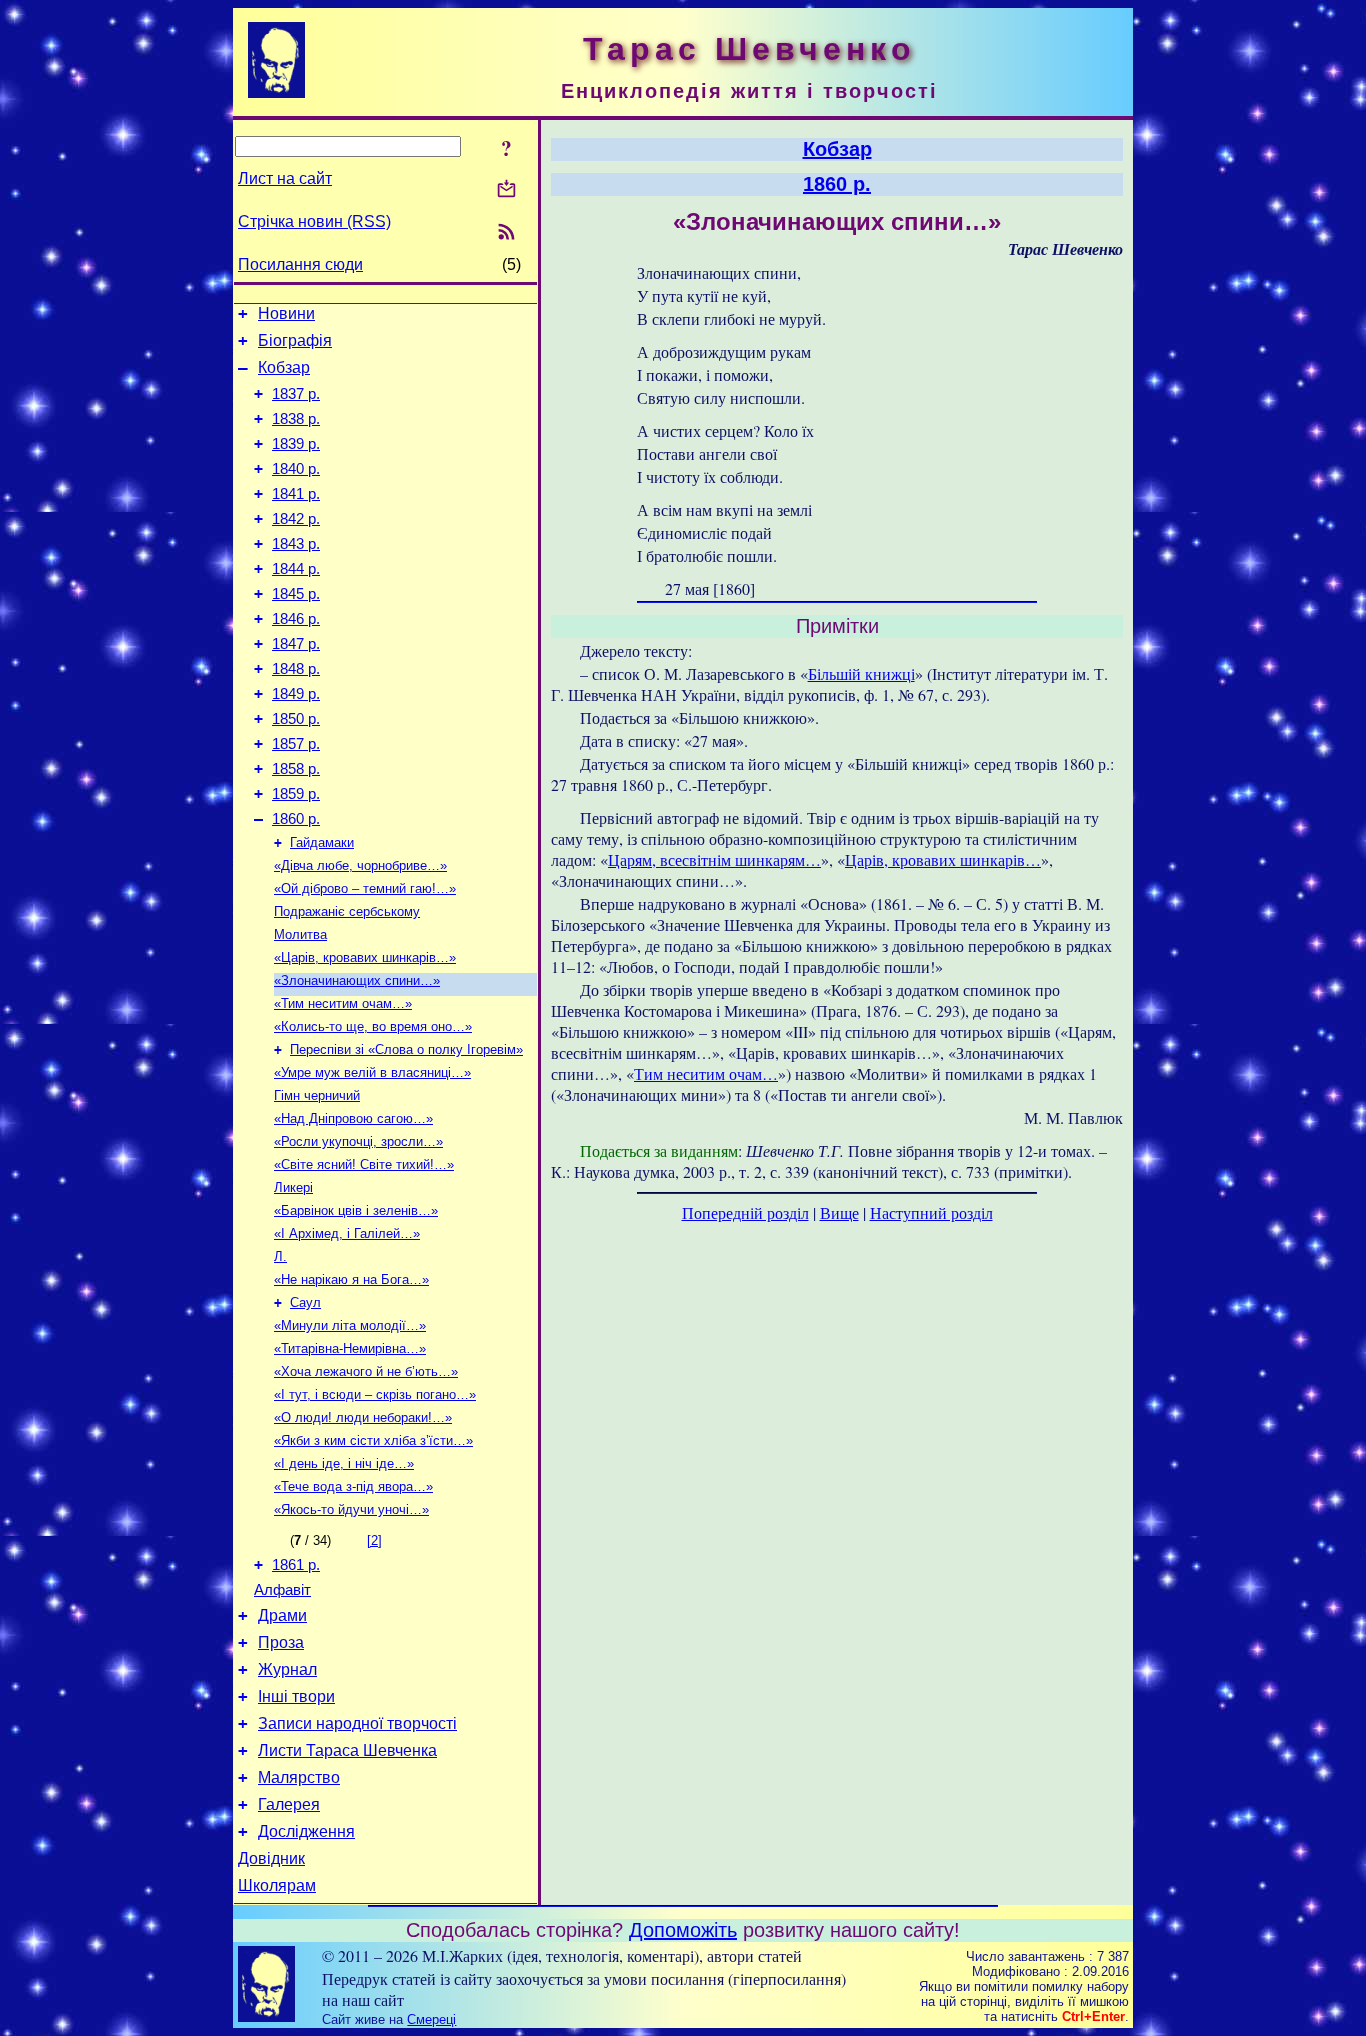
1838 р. (296, 419)
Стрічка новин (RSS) (314, 221)
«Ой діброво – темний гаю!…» (365, 888)
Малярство (299, 1777)
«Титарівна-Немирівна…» (350, 1348)
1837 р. (296, 394)
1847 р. (296, 644)
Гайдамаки (322, 842)
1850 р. (296, 719)
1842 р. (296, 519)
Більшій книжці (861, 673)
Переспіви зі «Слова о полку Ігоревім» (406, 1049)
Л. (280, 1256)
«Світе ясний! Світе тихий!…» (364, 1164)
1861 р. (296, 1565)
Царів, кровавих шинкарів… (943, 859)
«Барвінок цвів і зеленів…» (356, 1210)
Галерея (289, 1804)
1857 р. (296, 744)
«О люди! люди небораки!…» (363, 1417)
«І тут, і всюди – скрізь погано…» (375, 1394)
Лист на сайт (285, 178)
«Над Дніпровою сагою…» (353, 1118)
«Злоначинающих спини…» (357, 980)
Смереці (431, 2019)
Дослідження (306, 1831)
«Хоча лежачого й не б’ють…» (366, 1371)
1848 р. (296, 669)
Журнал (287, 1669)
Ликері (293, 1187)
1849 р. (296, 694)
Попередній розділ (745, 1212)
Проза (281, 1642)
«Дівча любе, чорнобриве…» (360, 865)
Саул (305, 1302)
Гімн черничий (317, 1095)
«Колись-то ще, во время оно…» (373, 1026)
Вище (839, 1212)
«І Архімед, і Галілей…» (347, 1233)
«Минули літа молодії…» (350, 1325)
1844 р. (296, 569)
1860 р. (296, 819)
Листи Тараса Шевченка (347, 1750)
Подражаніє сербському (347, 911)
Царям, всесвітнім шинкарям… (714, 859)
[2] (374, 1540)
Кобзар (284, 367)
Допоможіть (683, 1930)
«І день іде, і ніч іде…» (344, 1463)
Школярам (277, 1885)
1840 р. (296, 469)
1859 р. (296, 794)
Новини (286, 313)
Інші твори (296, 1696)
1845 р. (296, 594)
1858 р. (296, 769)
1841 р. (296, 494)
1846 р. (296, 619)
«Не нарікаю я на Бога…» (351, 1279)
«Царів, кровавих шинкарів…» (365, 957)
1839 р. (296, 444)
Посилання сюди (300, 264)
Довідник (271, 1858)
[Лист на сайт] (506, 190)
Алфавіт (282, 1590)
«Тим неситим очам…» (343, 1003)
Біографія (295, 340)
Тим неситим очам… (706, 1073)
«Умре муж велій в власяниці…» (372, 1072)
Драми (282, 1615)
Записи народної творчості (357, 1723)
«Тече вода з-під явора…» (353, 1486)
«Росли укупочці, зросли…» (358, 1141)
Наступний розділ (931, 1212)
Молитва (300, 934)
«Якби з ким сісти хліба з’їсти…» (373, 1440)
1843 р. (296, 544)
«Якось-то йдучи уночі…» (351, 1509)
